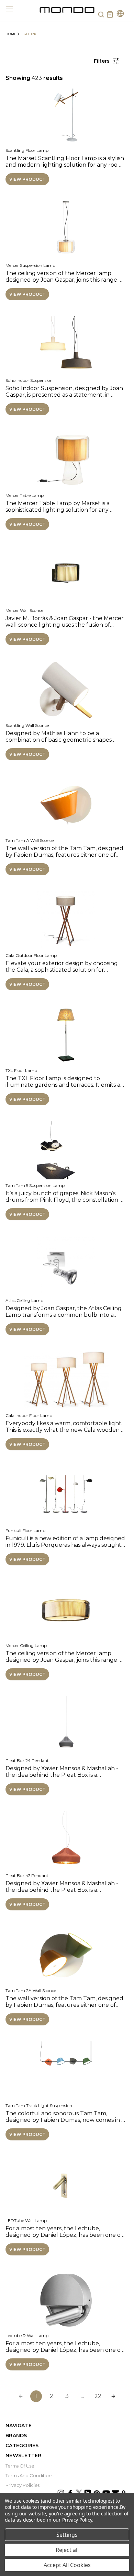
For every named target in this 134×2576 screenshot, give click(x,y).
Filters (102, 61)
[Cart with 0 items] (110, 14)
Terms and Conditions (29, 2475)
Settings (67, 2535)
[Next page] (113, 2396)
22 (98, 2396)
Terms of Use (20, 2466)
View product (27, 179)
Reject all (67, 2550)
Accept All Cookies (67, 2565)
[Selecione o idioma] (120, 14)
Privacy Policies (23, 2485)
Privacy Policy (77, 2520)
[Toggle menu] (13, 9)
